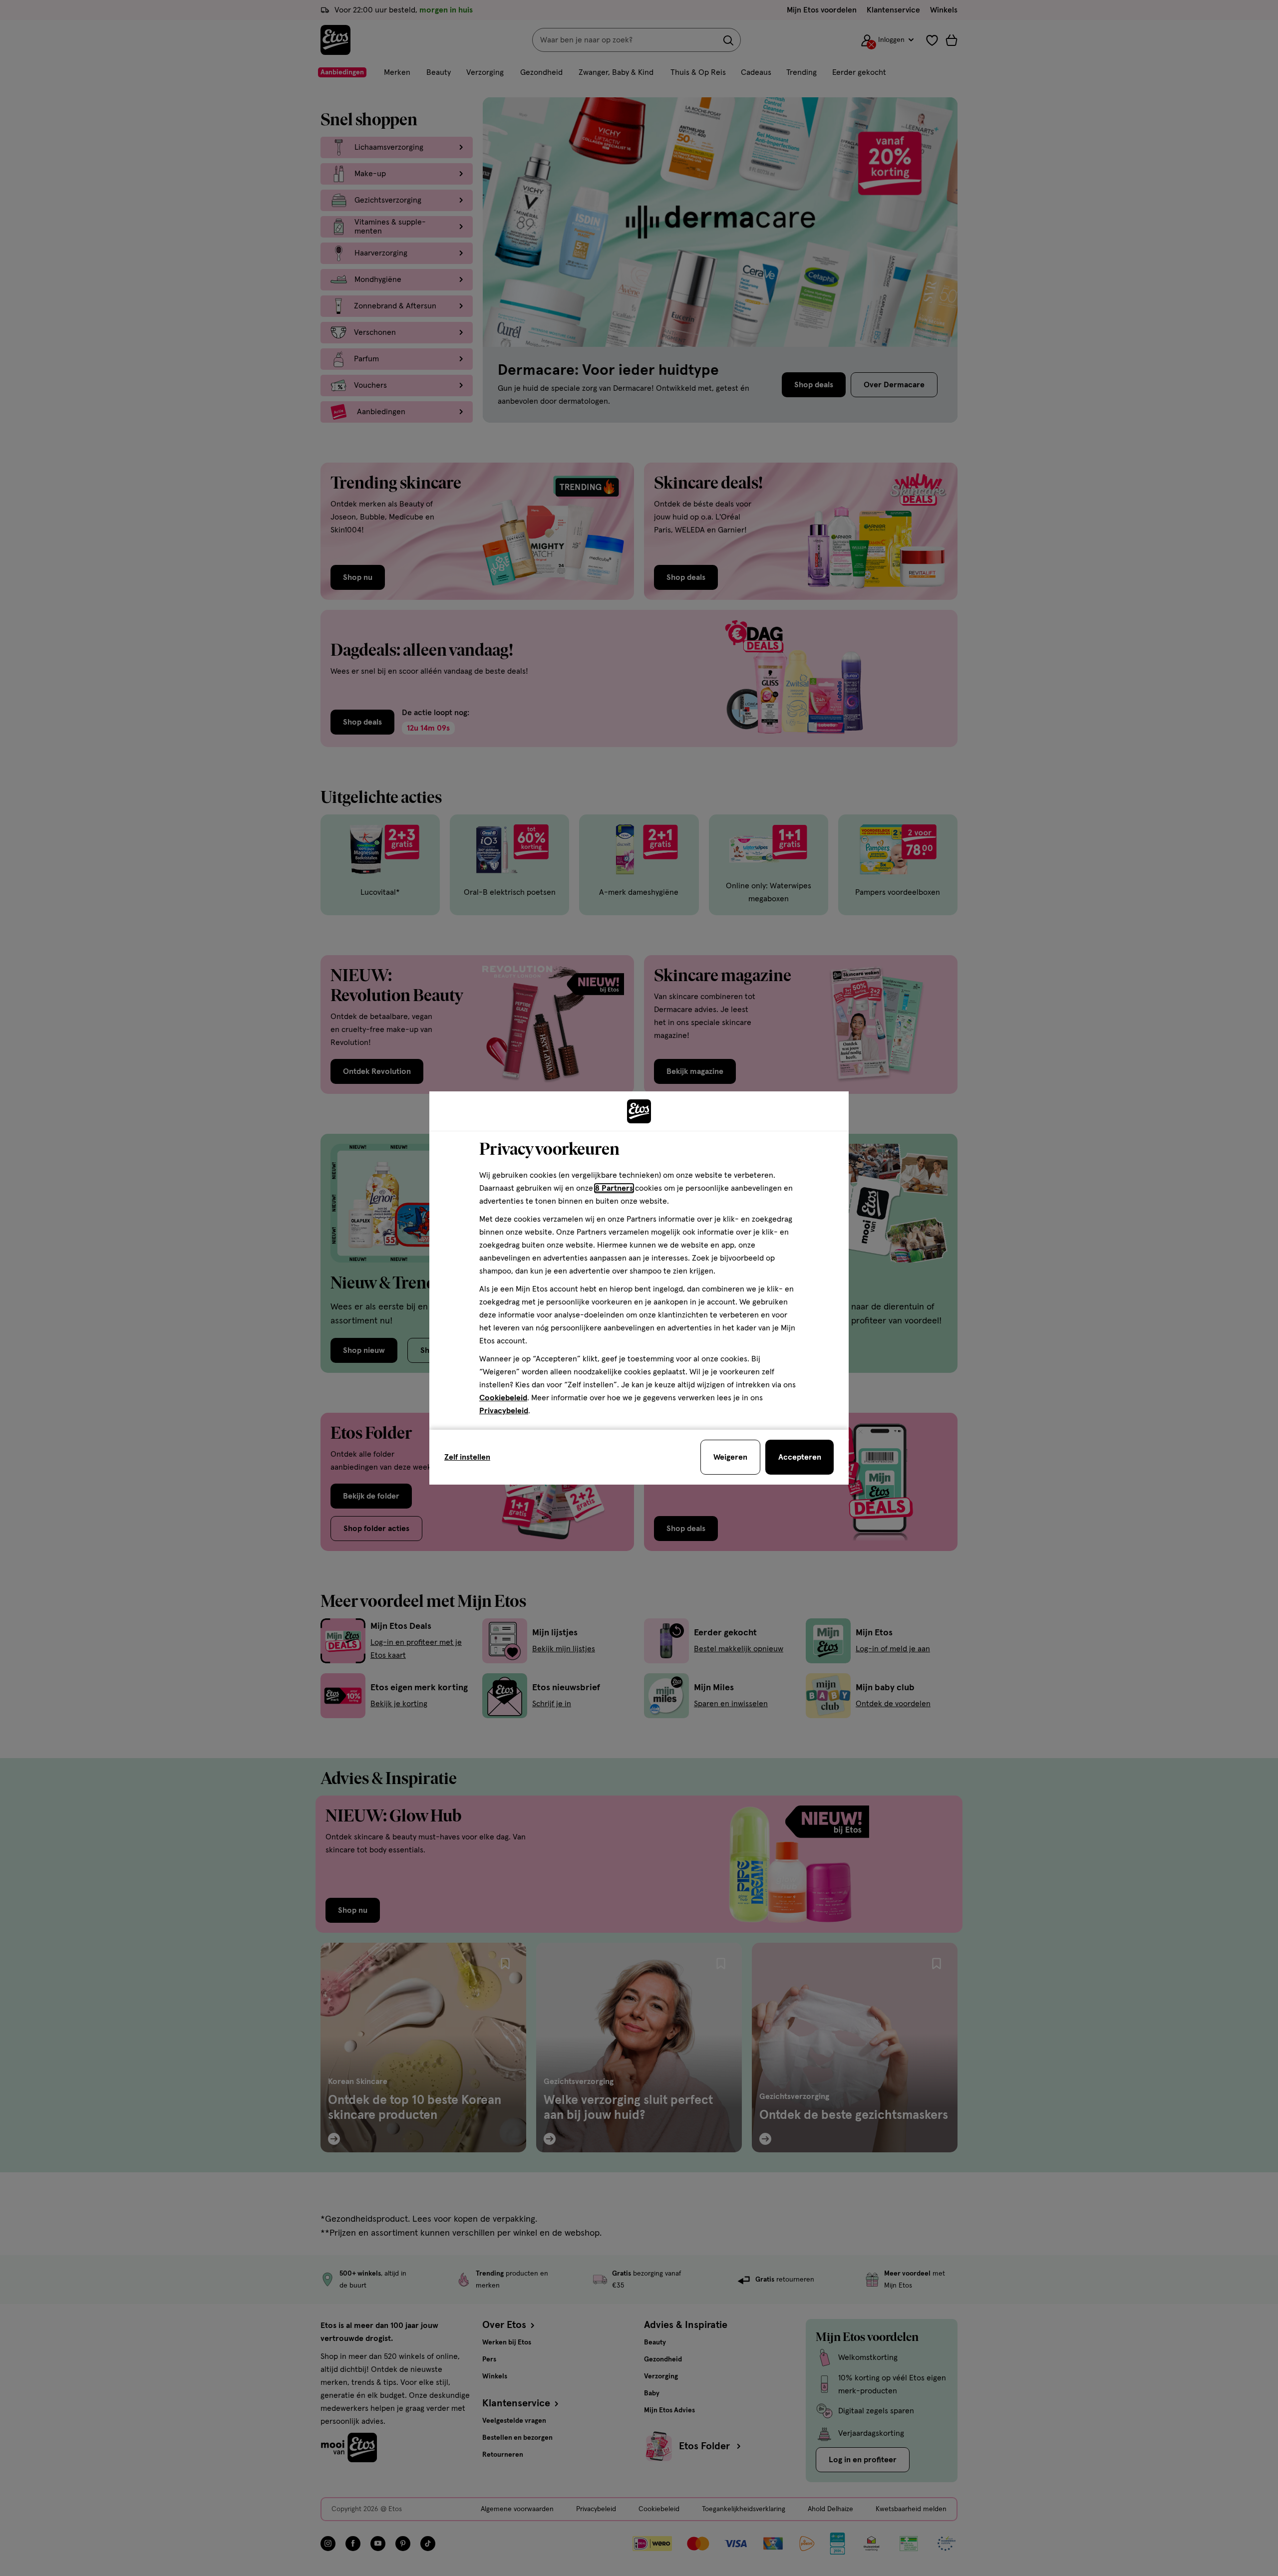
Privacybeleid (504, 1411)
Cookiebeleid (503, 1398)
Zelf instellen (467, 1457)
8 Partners (614, 1188)
